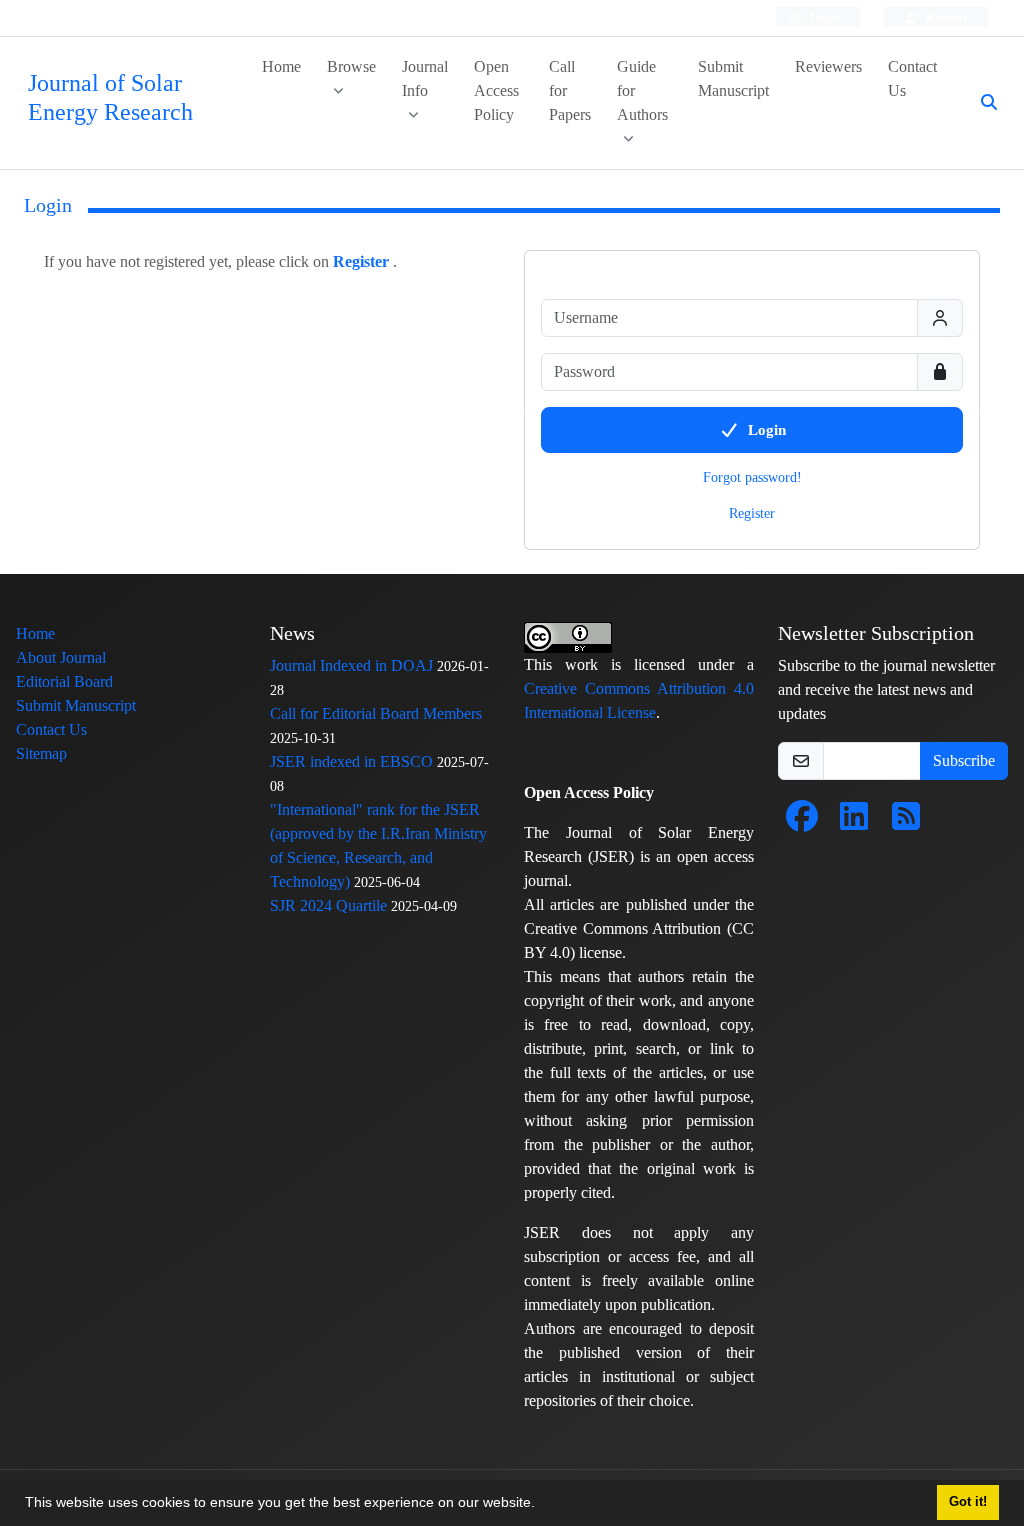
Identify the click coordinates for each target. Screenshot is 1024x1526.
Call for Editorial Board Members (376, 713)
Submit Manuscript (733, 78)
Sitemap (41, 753)
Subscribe (964, 760)
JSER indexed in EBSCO (351, 761)
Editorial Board (64, 681)
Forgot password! (752, 477)
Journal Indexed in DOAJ (351, 665)
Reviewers (828, 66)
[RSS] (906, 822)
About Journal (61, 657)
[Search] (981, 103)
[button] (542, 1505)
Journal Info (425, 78)
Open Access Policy (496, 90)
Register (945, 17)
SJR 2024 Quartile (328, 905)
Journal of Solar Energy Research (110, 98)
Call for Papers (570, 90)
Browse (351, 66)
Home (281, 66)
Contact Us (912, 78)
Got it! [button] (968, 1502)
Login (823, 17)
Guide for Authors (642, 90)
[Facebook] (802, 822)
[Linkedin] (854, 822)
